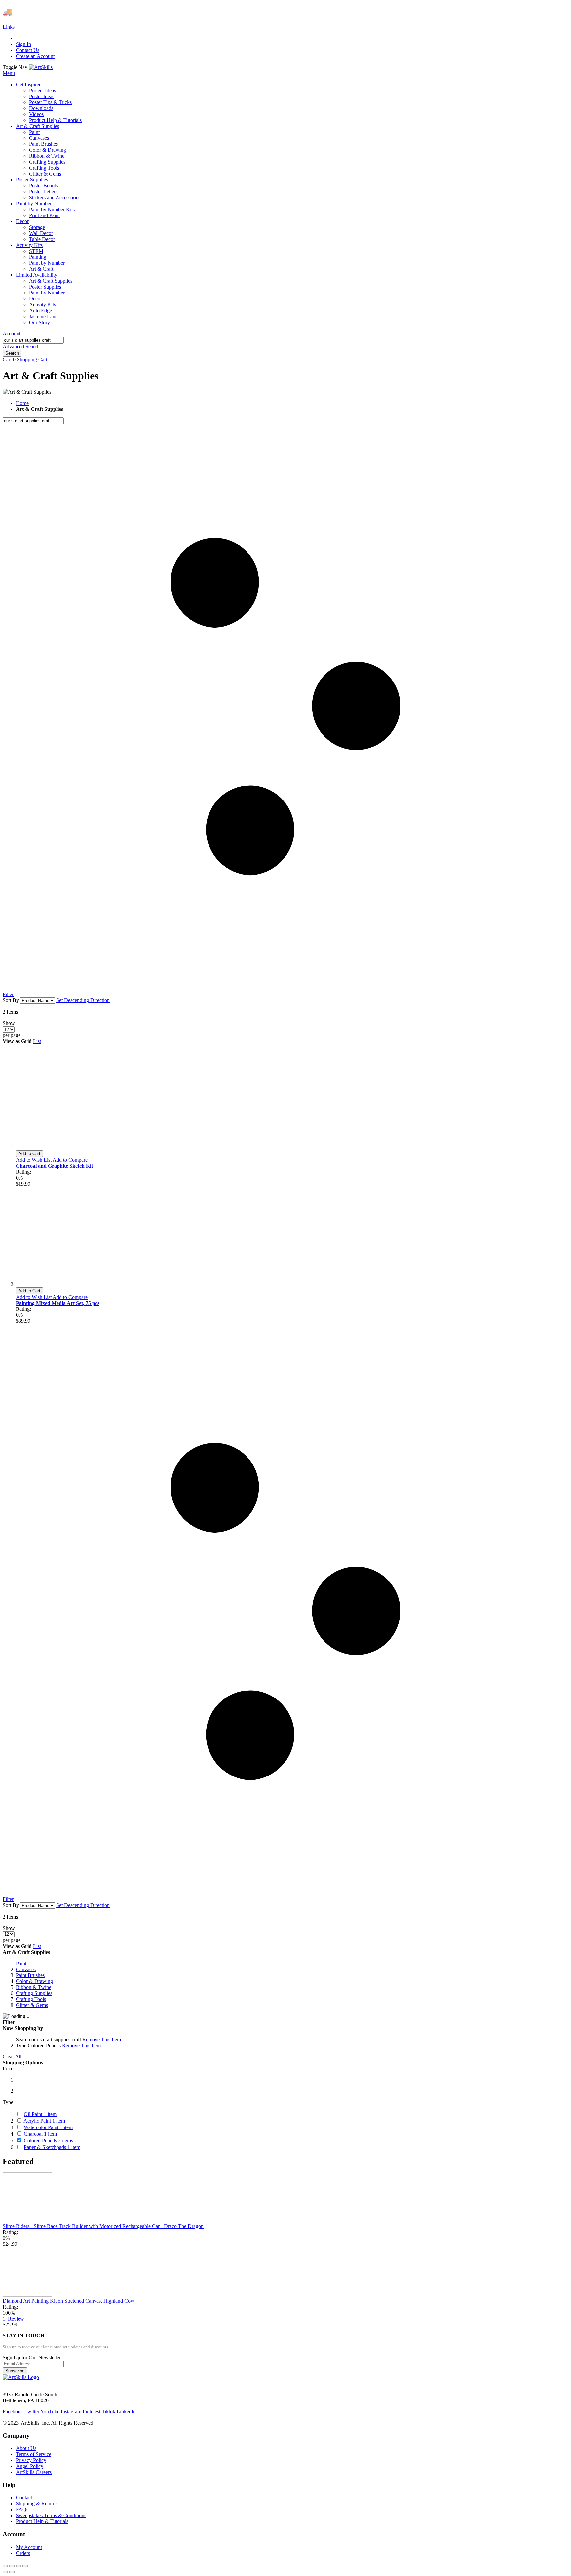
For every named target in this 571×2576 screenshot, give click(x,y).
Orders (23, 2553)
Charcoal (40, 2134)
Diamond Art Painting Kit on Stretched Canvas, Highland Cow (69, 2301)
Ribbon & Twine (34, 1987)
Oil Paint (40, 2114)
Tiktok (109, 2412)
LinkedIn (126, 2412)
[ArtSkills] (41, 67)
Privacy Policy (31, 2460)
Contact (24, 2498)
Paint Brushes (30, 1975)
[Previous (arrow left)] (5, 2572)
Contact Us (28, 50)
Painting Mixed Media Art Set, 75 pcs (58, 1303)
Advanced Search (21, 347)
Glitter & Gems (32, 2005)
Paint (21, 1963)
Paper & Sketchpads (52, 2147)
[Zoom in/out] (25, 2566)
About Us (26, 2448)
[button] (34, 1160)
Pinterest (92, 2412)
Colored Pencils (48, 2141)
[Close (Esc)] (5, 2566)
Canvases (26, 1969)
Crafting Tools (31, 1999)
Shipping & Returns (37, 2503)
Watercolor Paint (48, 2127)
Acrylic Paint (44, 2121)
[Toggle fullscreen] (19, 2566)
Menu (9, 73)
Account (12, 334)
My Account (29, 2547)
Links (9, 27)
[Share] (12, 2566)
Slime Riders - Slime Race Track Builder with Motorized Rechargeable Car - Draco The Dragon (103, 2226)
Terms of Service (34, 2454)
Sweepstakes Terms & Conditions (51, 2515)
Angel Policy (30, 2466)
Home (22, 403)
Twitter (32, 2412)
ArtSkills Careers (34, 2472)
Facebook (13, 2412)
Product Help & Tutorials (42, 2521)
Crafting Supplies (34, 1993)
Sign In (23, 44)
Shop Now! (122, 12)
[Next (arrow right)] (12, 2572)
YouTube (50, 2412)
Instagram (71, 2412)
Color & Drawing (34, 1981)
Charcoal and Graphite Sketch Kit (54, 1166)
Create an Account (35, 56)
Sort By (11, 1000)
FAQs (22, 2509)
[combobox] (33, 340)
